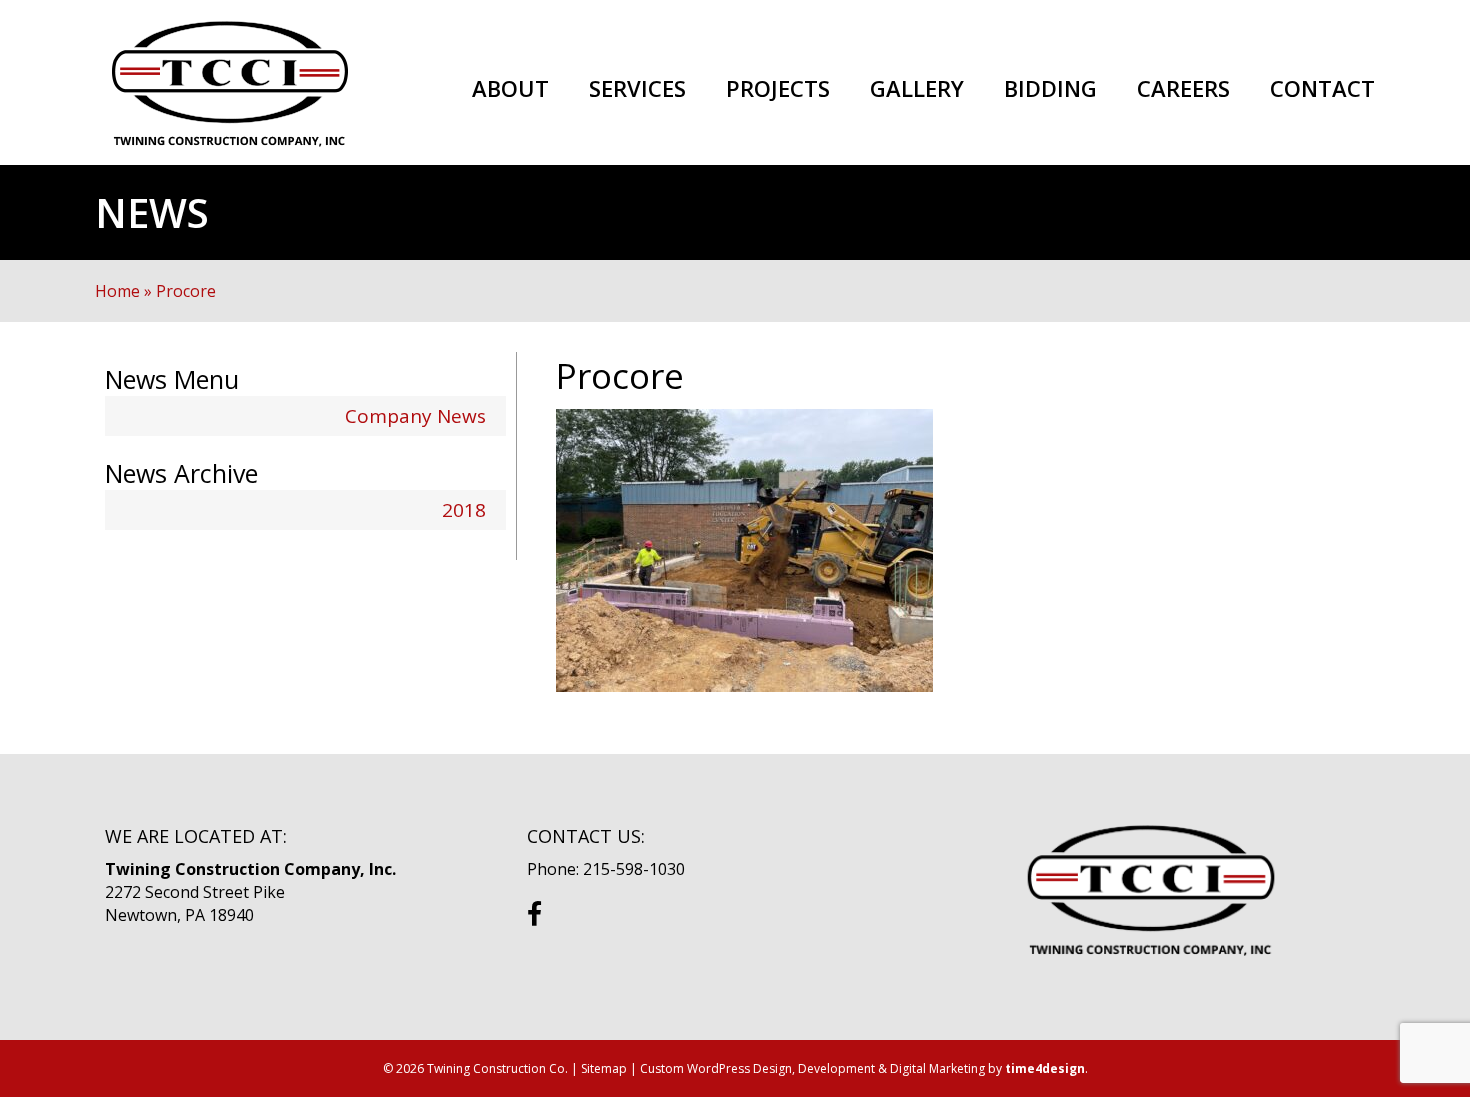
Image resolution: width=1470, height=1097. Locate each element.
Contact (1322, 89)
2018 (464, 510)
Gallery (917, 89)
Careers (1183, 89)
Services (637, 89)
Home (117, 291)
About (510, 89)
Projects (778, 89)
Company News (415, 416)
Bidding (1050, 89)
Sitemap (604, 1068)
